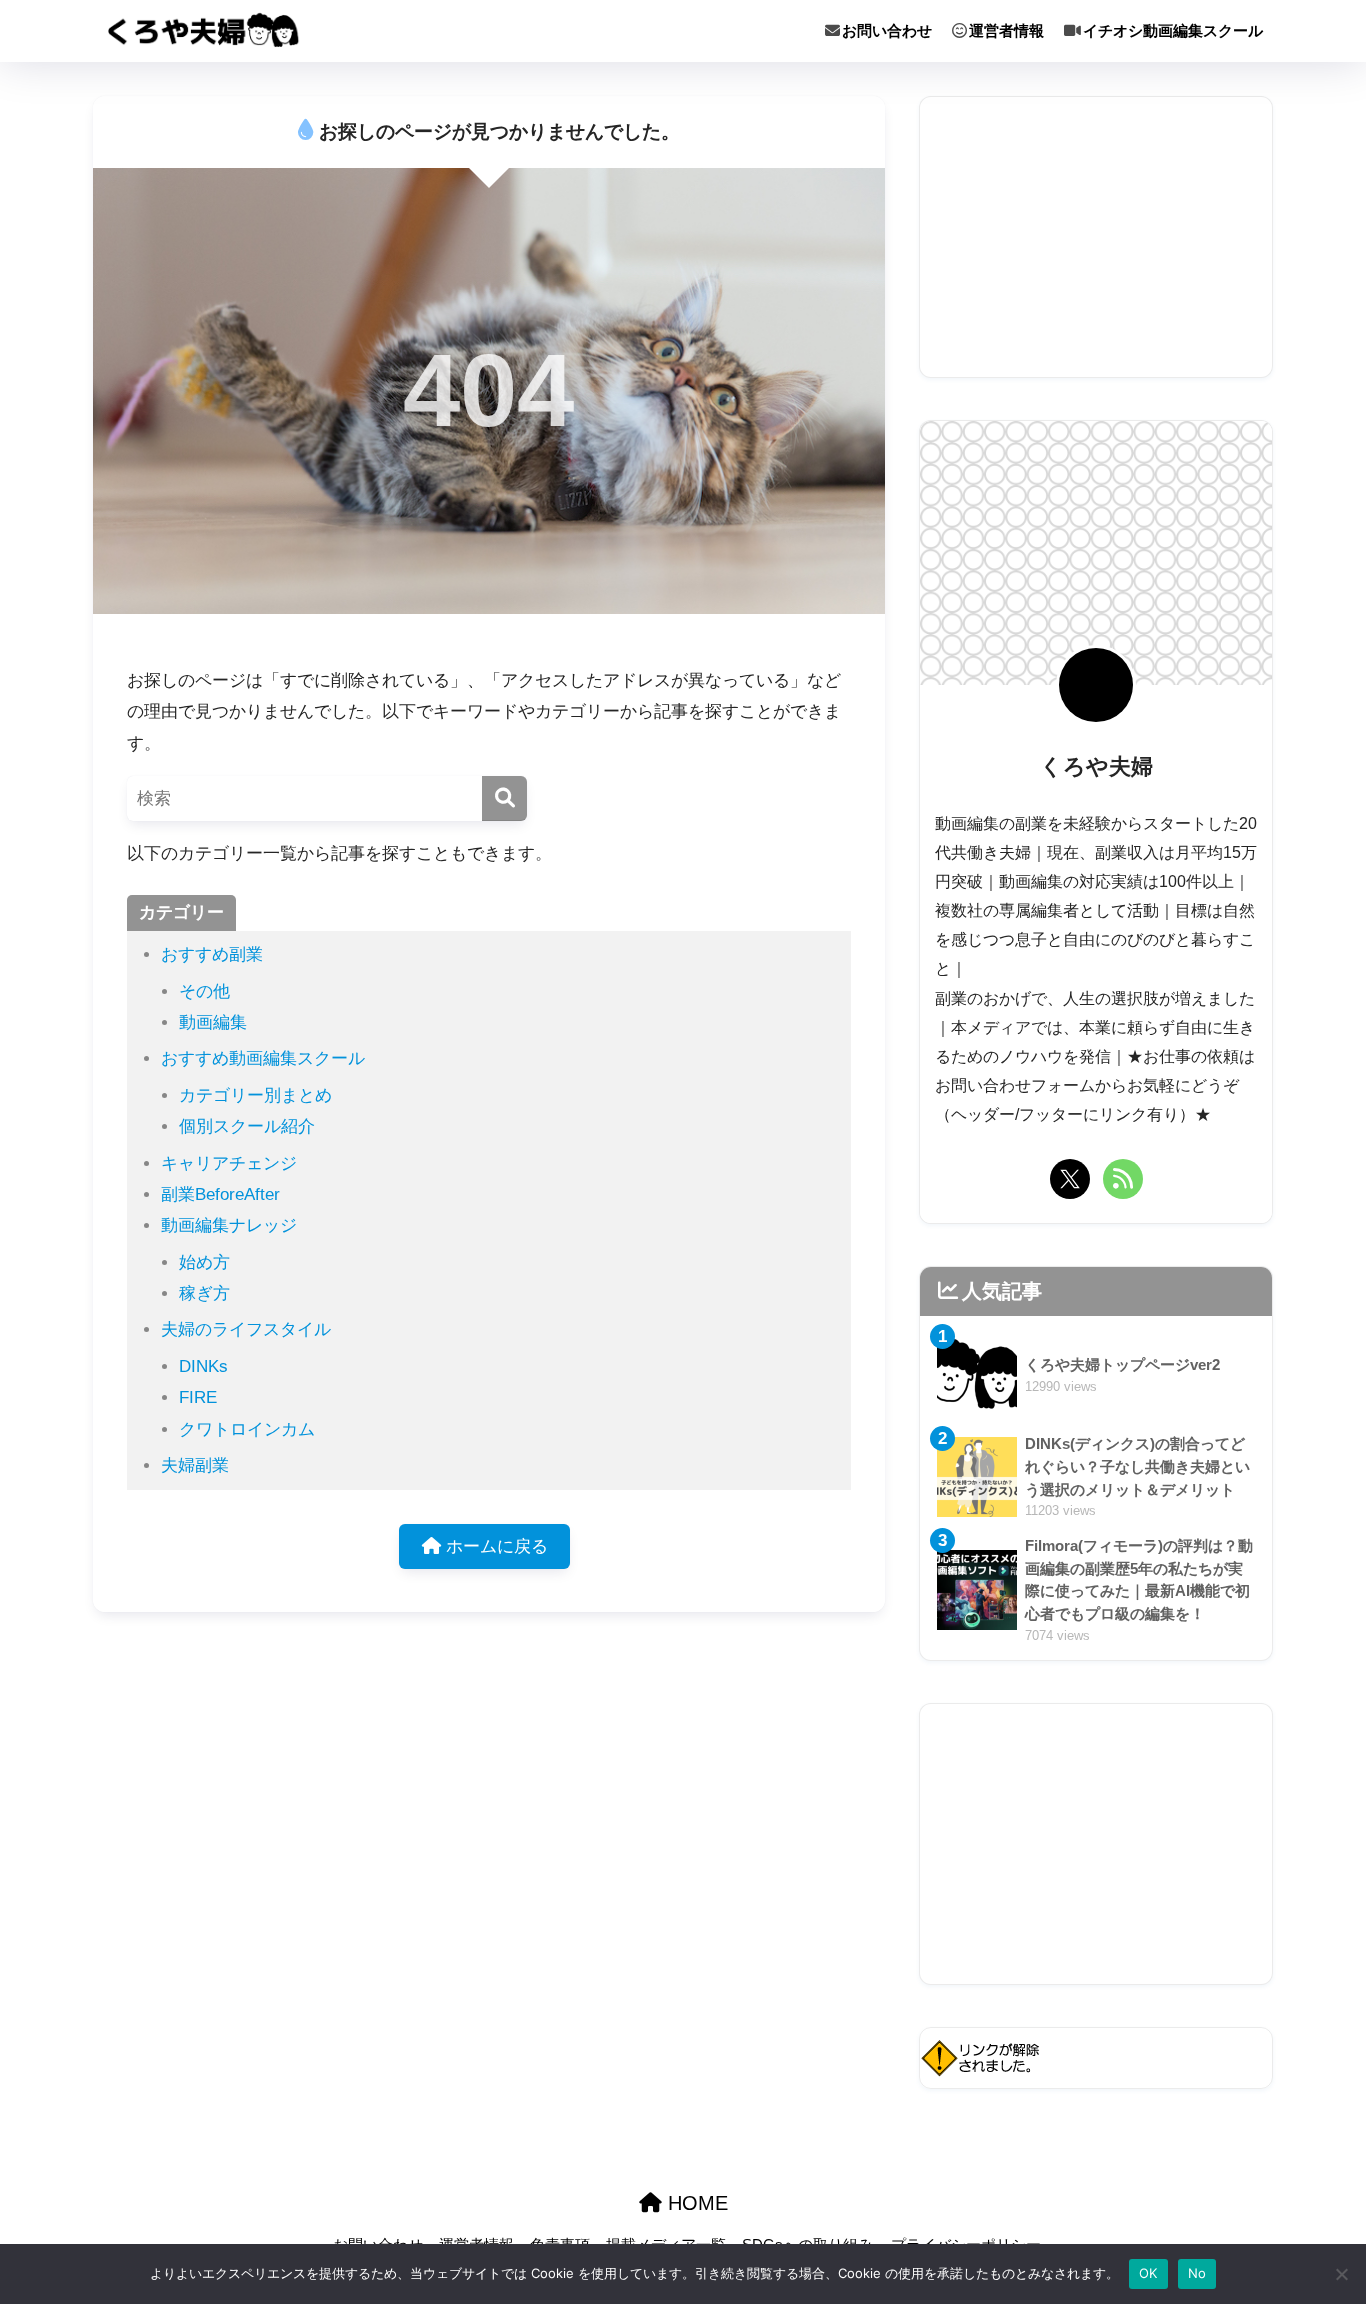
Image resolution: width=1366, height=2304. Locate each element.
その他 (204, 991)
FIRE (198, 1397)
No (1197, 2273)
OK (1148, 2273)
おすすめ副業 (212, 954)
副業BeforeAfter (220, 1194)
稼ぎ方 (204, 1293)
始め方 (204, 1262)
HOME (695, 2203)
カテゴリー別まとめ (255, 1095)
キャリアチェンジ (229, 1163)
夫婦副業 (195, 1465)
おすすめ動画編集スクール (263, 1058)
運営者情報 (1006, 30)
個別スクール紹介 (247, 1126)
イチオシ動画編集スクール (1173, 30)
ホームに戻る (494, 1546)
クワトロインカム (247, 1429)
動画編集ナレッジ (229, 1225)
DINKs (203, 1366)
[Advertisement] (1096, 237)
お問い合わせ (887, 30)
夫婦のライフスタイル (246, 1329)
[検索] (504, 798)
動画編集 (213, 1022)
